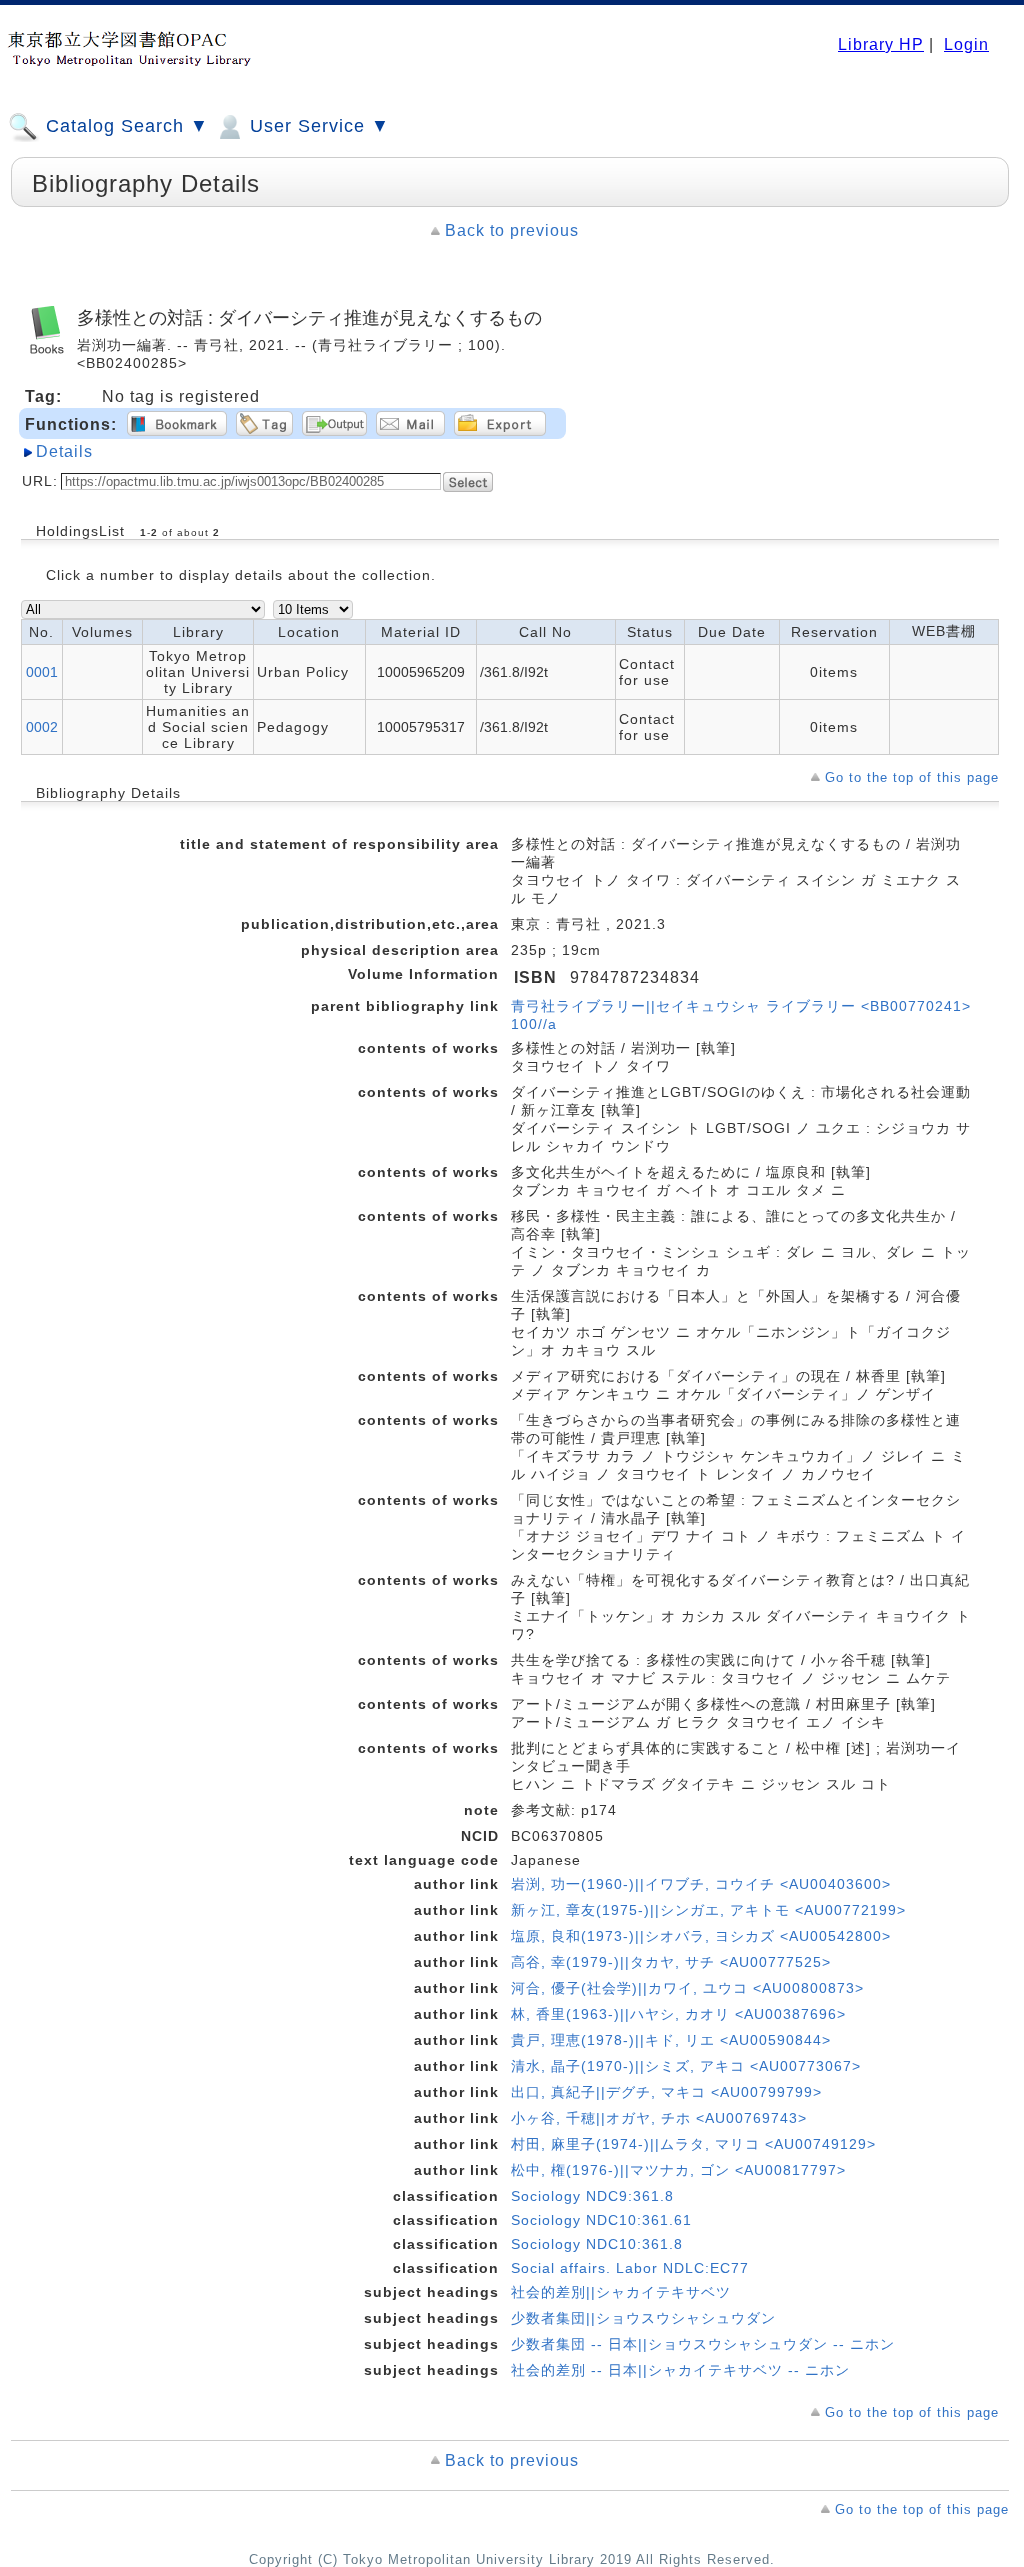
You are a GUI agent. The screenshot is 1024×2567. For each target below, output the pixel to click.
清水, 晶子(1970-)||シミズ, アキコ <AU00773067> (686, 2066)
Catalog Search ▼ (124, 126)
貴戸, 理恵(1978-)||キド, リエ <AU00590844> (671, 2040)
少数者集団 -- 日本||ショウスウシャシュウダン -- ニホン (703, 2344)
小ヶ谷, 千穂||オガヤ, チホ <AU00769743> (659, 2118)
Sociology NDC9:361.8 (592, 2196)
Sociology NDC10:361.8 (597, 2244)
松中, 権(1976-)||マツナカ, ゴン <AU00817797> (678, 2170)
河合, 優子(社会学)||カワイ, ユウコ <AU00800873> (687, 1988)
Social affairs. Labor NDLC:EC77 (630, 2268)
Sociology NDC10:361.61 (601, 2220)
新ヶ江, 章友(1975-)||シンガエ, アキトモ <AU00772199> (708, 1910)
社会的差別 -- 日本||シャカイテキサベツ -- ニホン (680, 2370)
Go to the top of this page (912, 777)
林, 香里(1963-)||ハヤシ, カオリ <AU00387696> (678, 2014)
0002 (42, 727)
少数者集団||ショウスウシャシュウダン (643, 2318)
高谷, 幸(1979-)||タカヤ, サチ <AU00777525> (671, 1962)
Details (64, 451)
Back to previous (512, 230)
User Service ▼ (317, 126)
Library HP (881, 44)
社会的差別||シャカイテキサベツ (621, 2292)
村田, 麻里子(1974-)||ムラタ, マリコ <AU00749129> (693, 2144)
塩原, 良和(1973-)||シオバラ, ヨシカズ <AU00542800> (701, 1936)
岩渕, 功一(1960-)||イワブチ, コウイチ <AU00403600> (701, 1884)
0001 (42, 672)
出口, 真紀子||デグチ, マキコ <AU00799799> (666, 2092)
